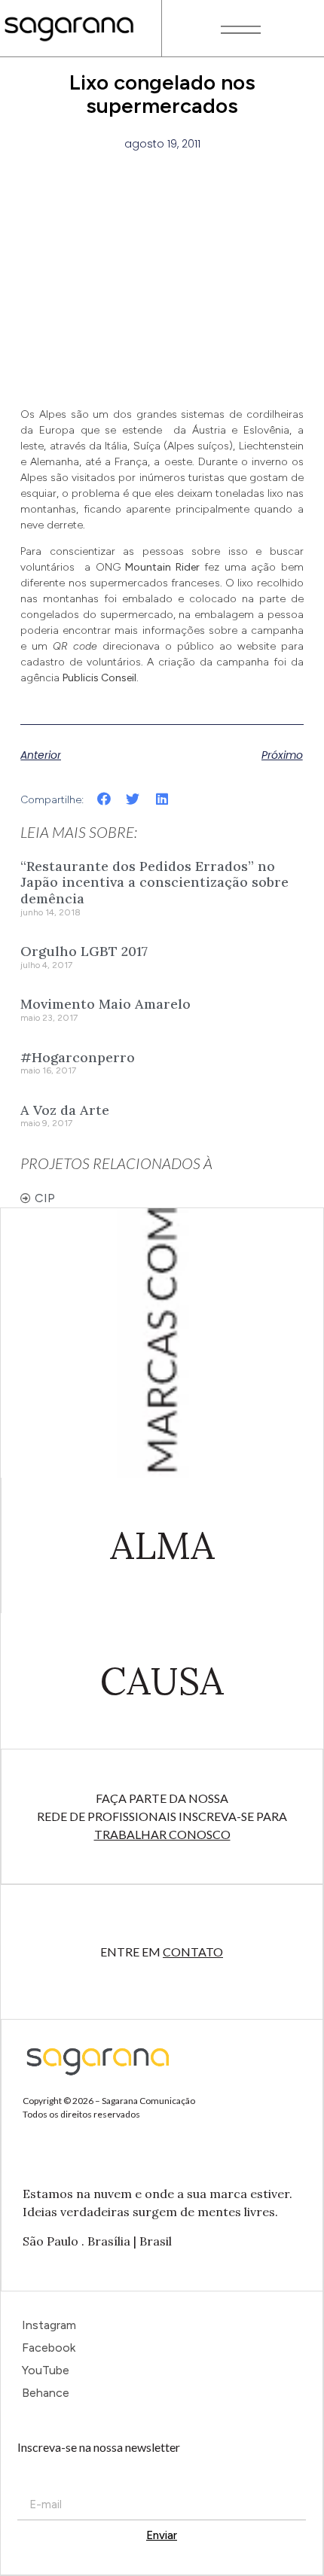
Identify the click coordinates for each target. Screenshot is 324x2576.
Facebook (49, 2348)
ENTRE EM (162, 1952)
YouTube (46, 2370)
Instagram (49, 2325)
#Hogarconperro (78, 1057)
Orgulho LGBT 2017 (84, 951)
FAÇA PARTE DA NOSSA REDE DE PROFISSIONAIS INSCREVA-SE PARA (162, 1816)
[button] (104, 798)
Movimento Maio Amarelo (105, 1004)
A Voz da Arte (65, 1110)
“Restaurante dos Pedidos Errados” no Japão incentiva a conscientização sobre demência (154, 882)
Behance (46, 2393)
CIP (45, 1198)
